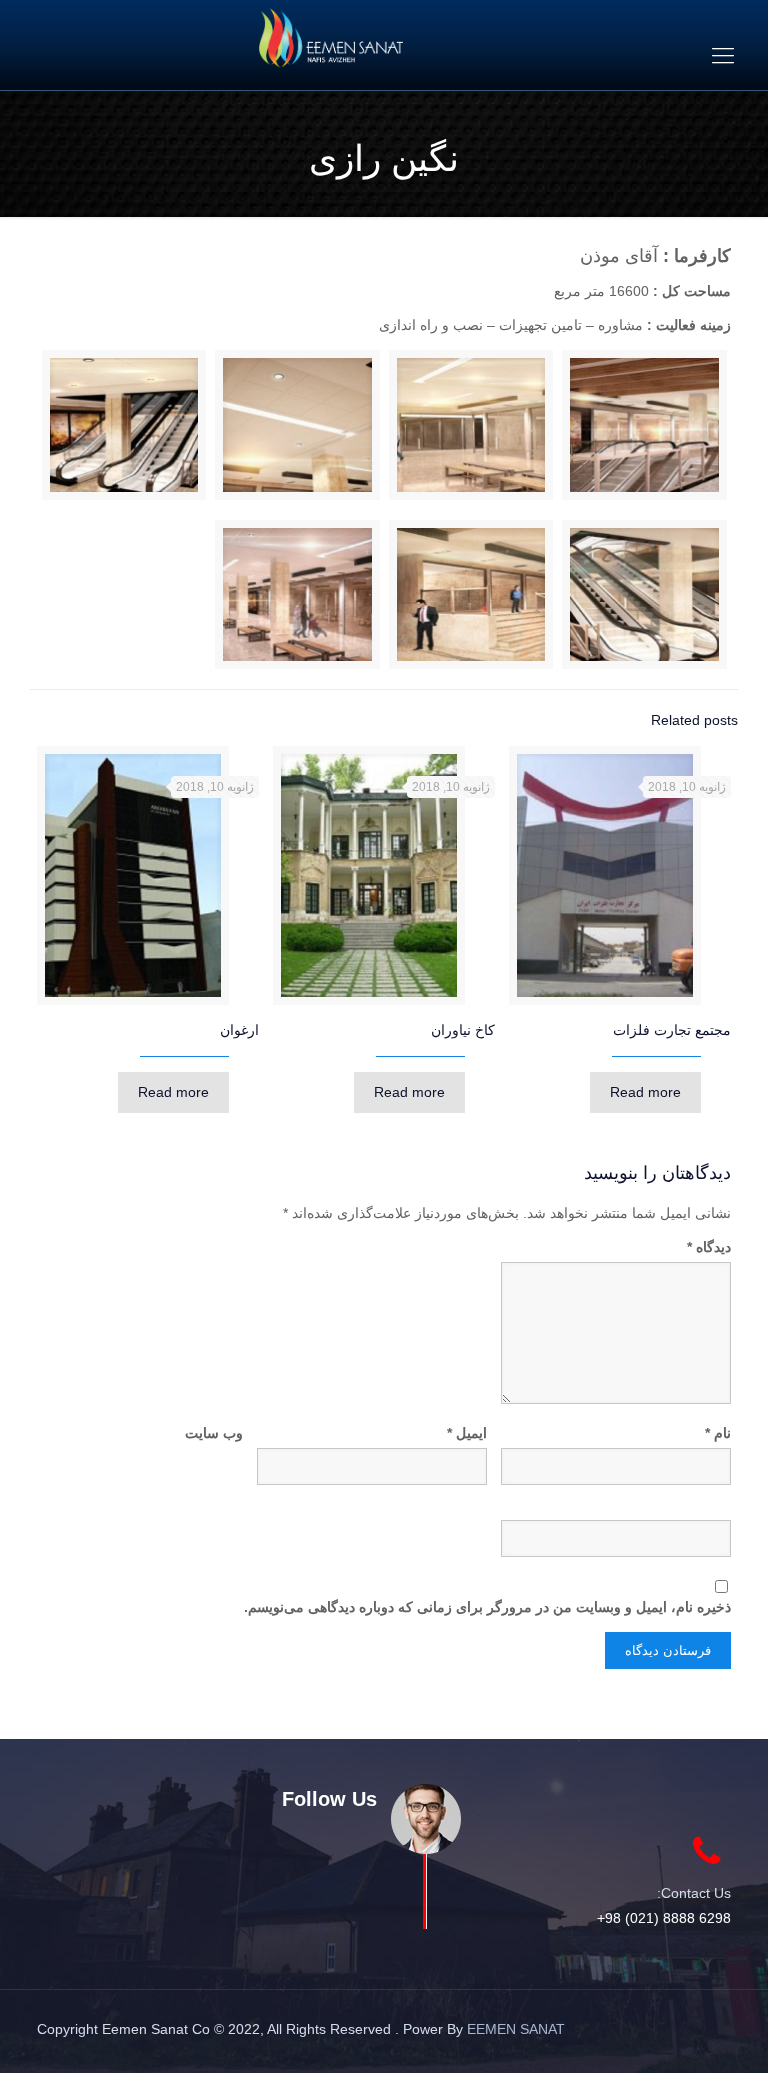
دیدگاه (709, 1247)
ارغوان (239, 1030)
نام (718, 1433)
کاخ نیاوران (463, 1030)
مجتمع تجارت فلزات (672, 1030)
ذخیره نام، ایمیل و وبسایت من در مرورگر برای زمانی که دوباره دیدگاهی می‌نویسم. (487, 1607)
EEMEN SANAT (516, 2029)
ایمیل (467, 1433)
